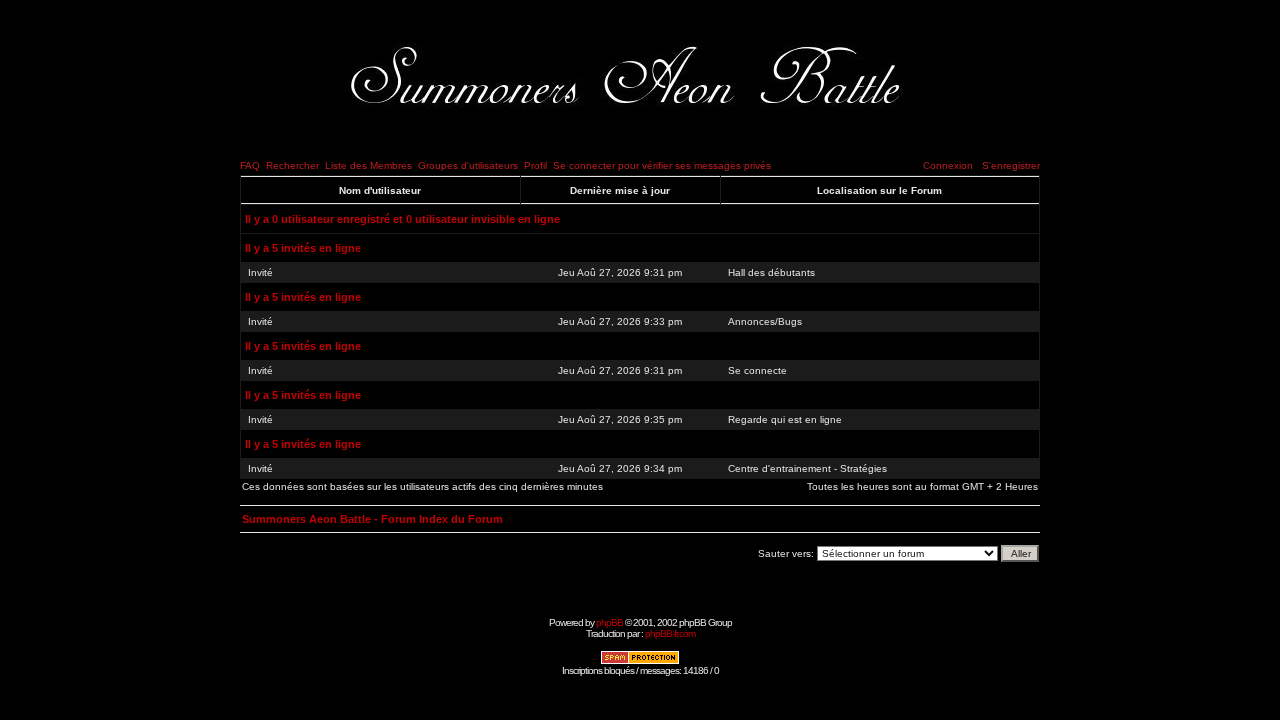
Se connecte (757, 370)
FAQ (250, 165)
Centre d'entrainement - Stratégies (807, 468)
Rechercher (292, 165)
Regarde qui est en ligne (785, 419)
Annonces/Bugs (765, 321)
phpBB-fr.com (670, 633)
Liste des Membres (368, 165)
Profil (535, 165)
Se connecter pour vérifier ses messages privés (662, 165)
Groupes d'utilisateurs (468, 165)
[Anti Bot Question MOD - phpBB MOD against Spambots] (640, 661)
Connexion (948, 165)
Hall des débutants (771, 272)
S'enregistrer (1011, 165)
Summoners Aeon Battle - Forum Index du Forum (372, 519)
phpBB (609, 622)
